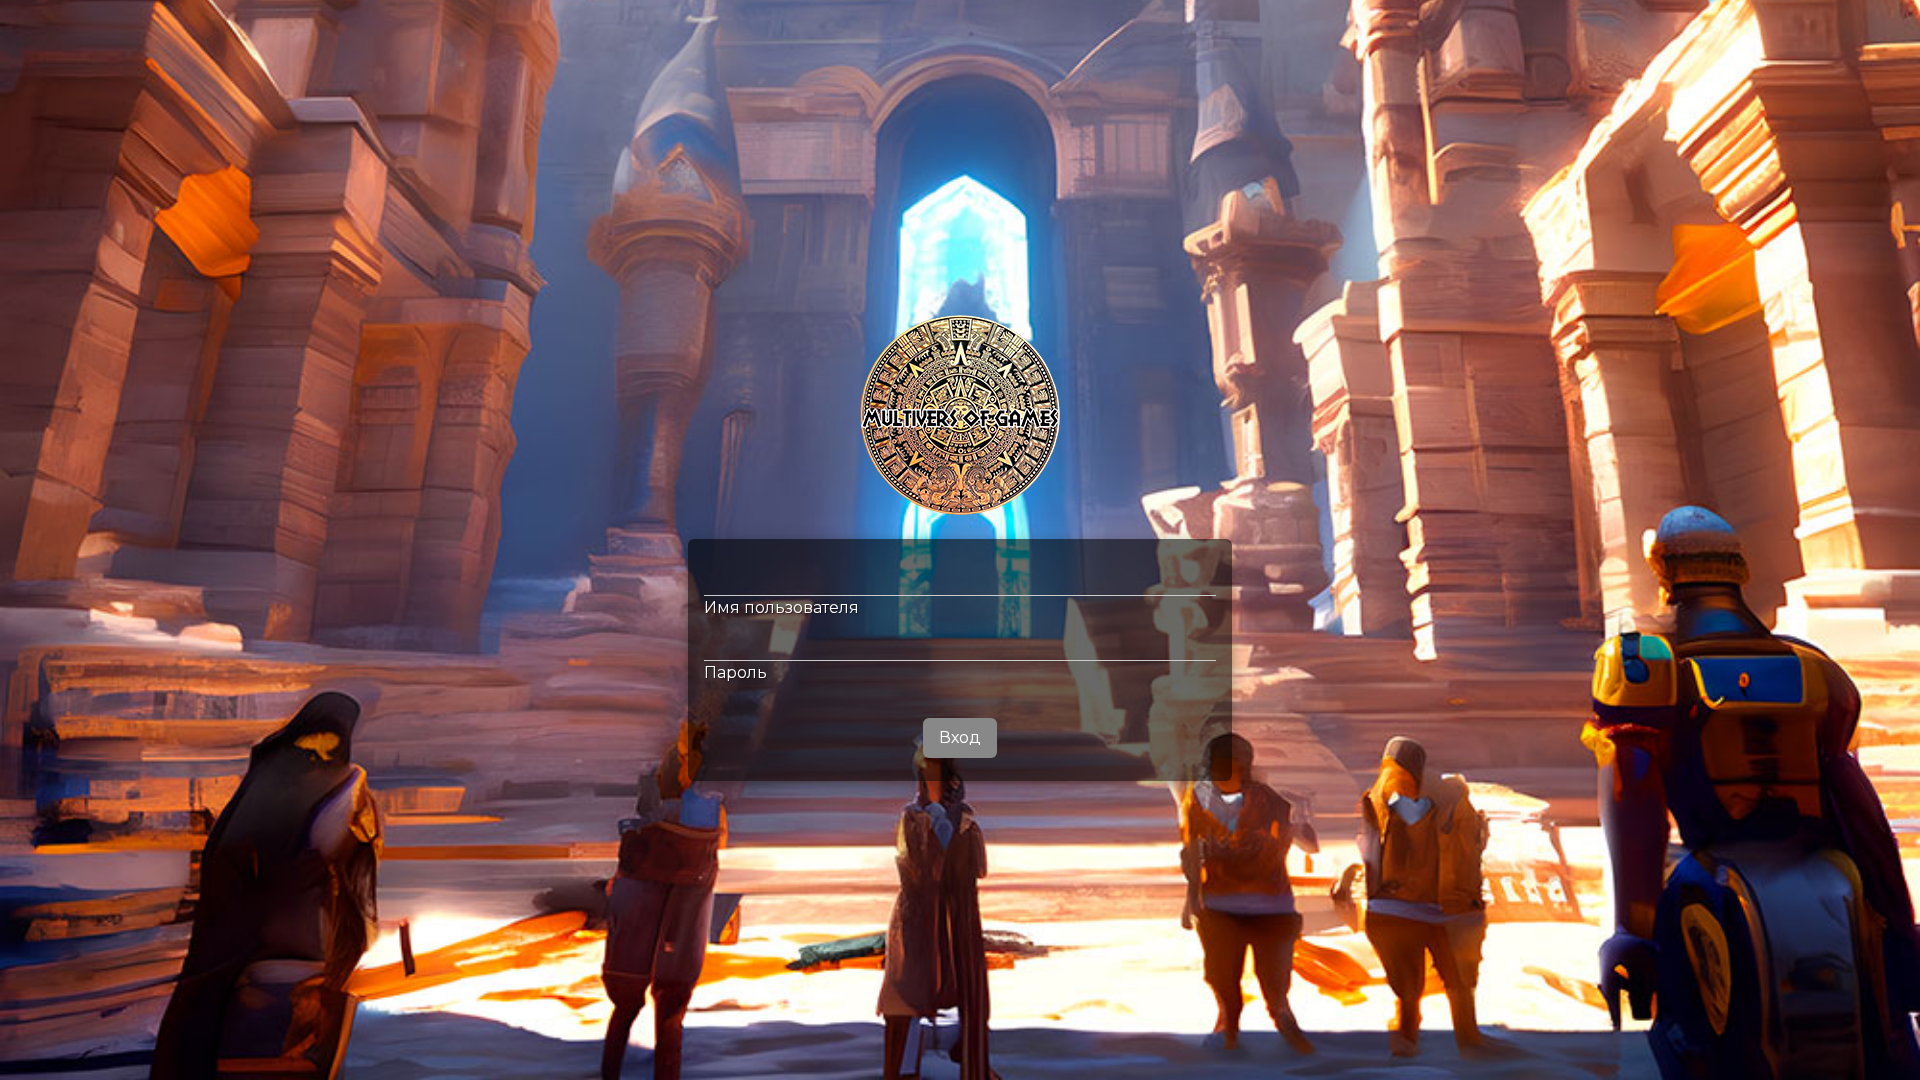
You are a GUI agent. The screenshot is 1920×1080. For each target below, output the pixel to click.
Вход (960, 737)
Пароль (735, 672)
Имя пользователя (781, 607)
